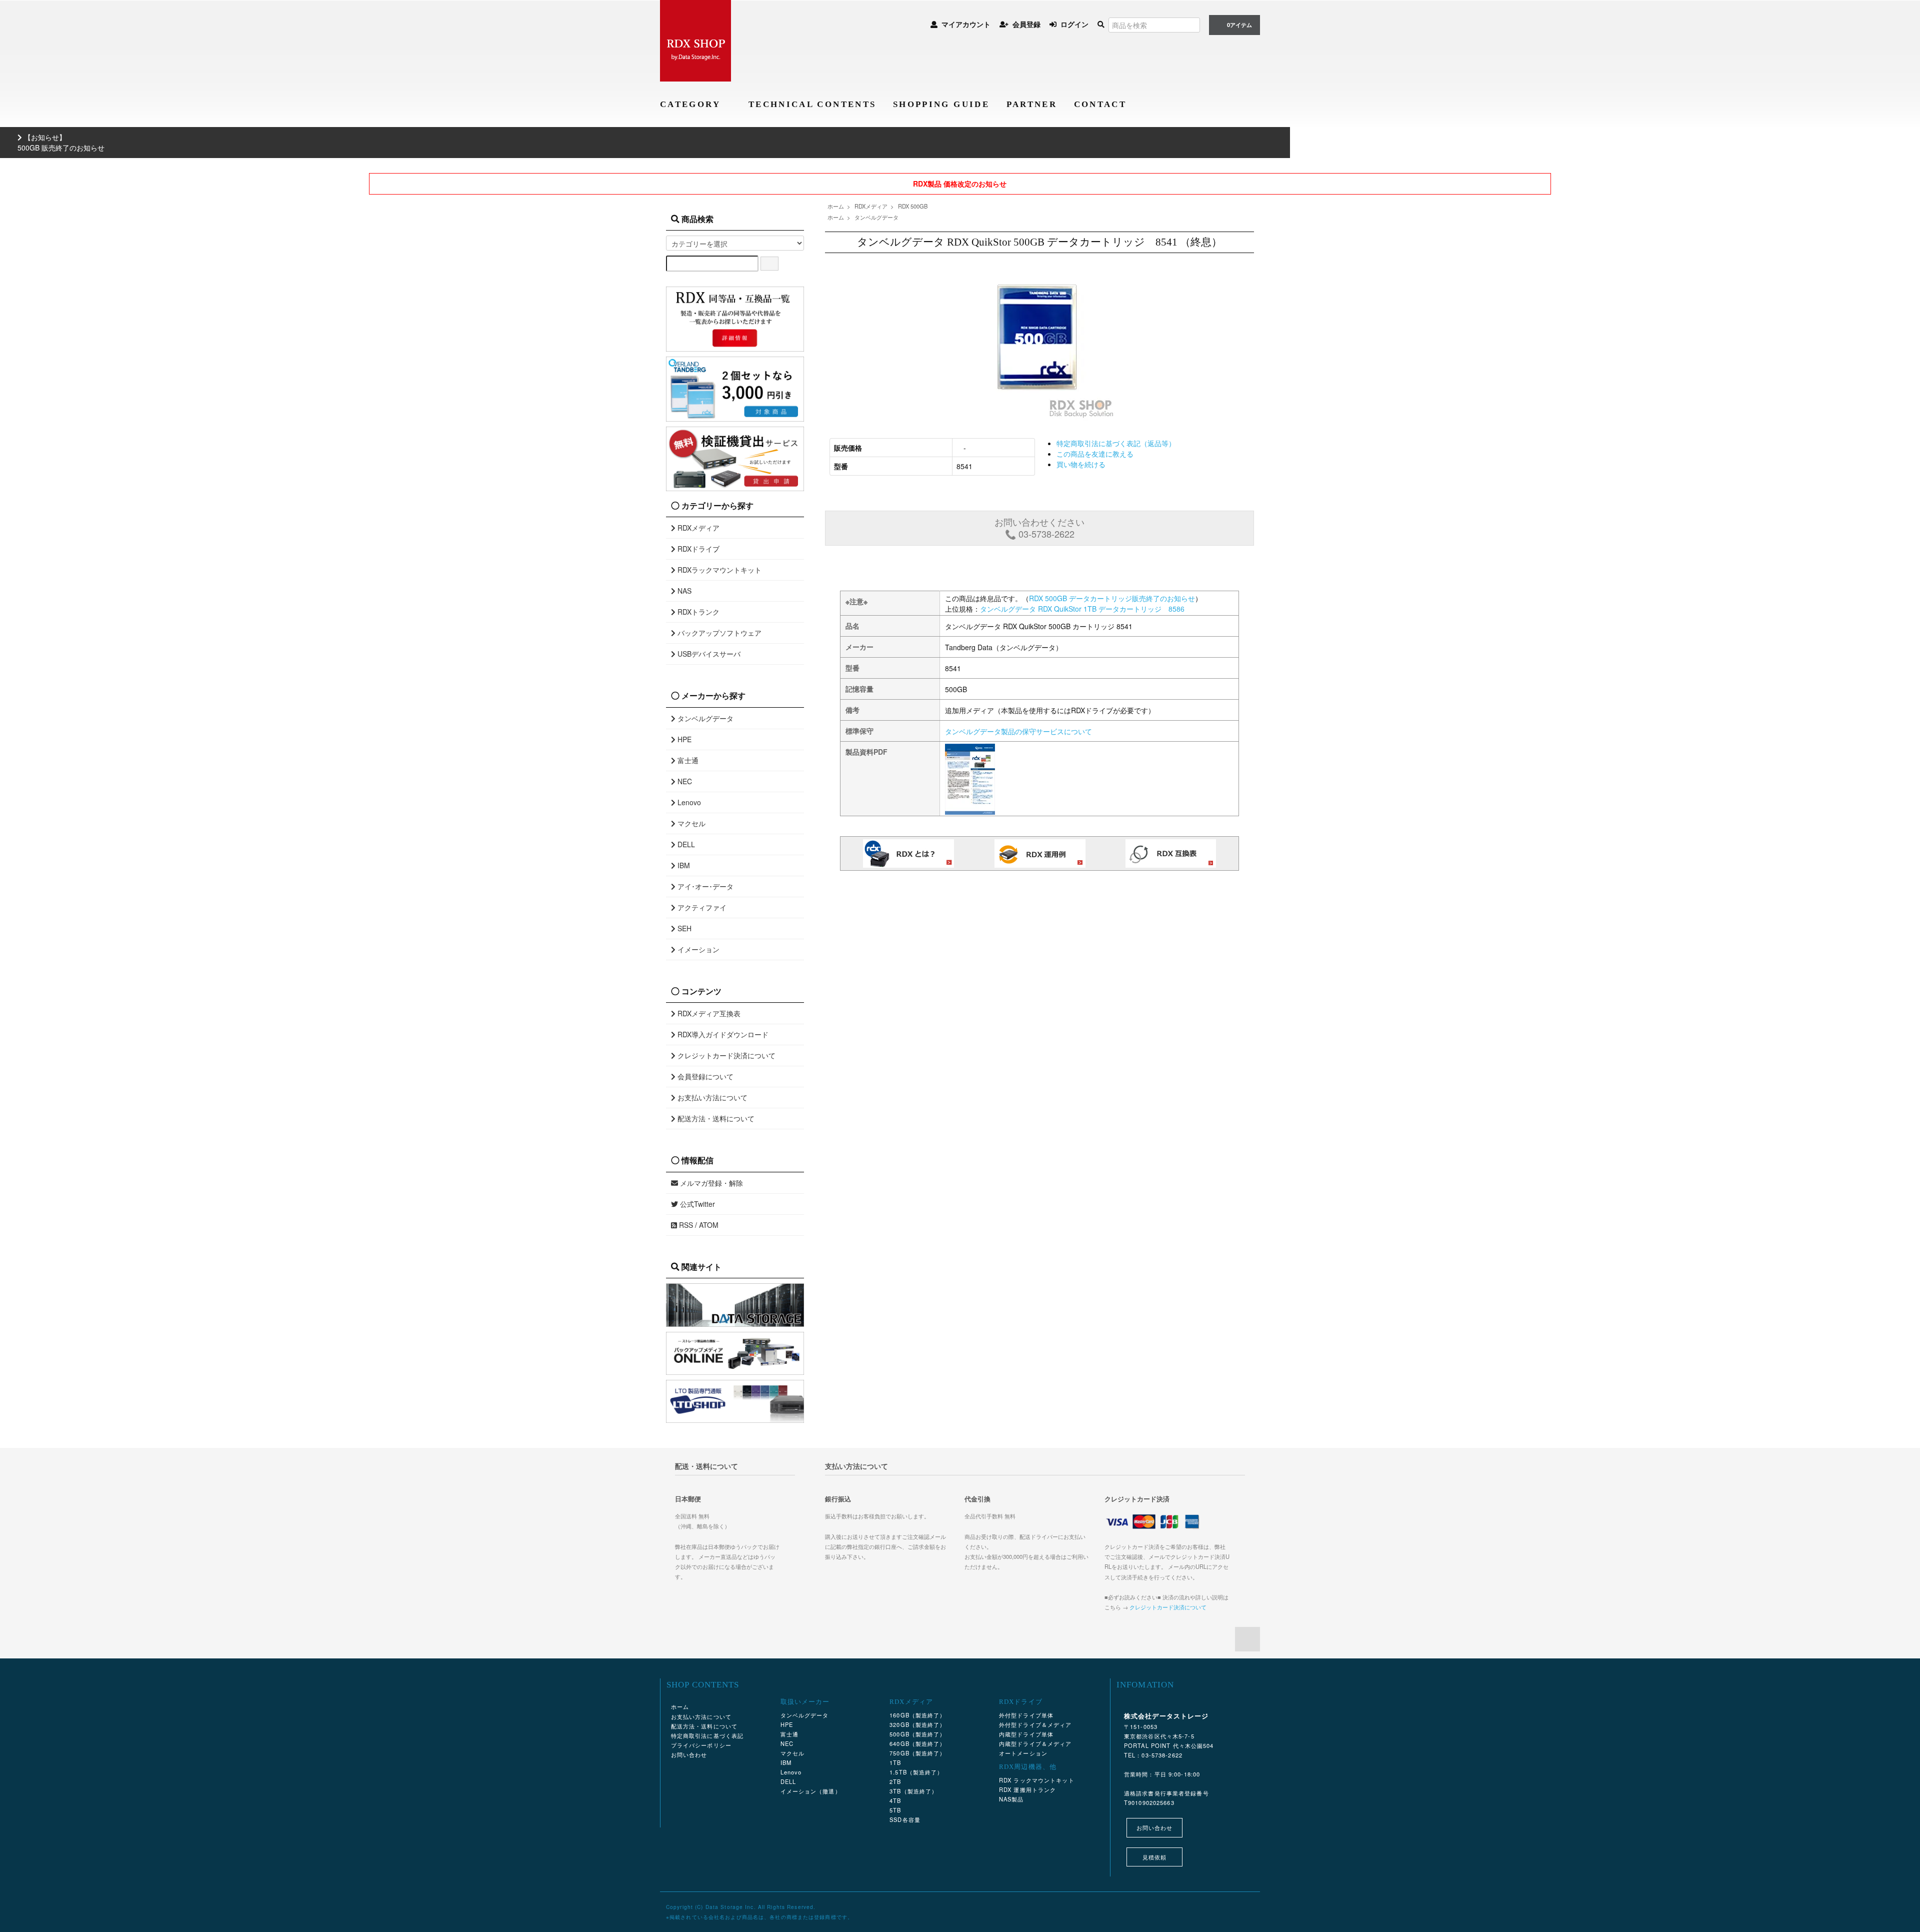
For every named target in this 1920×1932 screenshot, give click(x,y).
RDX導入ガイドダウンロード (722, 1034)
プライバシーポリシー (701, 1745)
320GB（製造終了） (917, 1724)
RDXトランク (697, 612)
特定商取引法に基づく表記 (707, 1735)
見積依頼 (1154, 1857)
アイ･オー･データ (704, 886)
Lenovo (688, 802)
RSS (685, 1225)
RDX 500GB (913, 206)
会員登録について (704, 1076)
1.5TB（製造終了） (916, 1772)
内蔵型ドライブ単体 (1026, 1734)
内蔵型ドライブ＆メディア (1035, 1743)
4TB (895, 1800)
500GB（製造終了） (917, 1734)
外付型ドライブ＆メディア (1035, 1724)
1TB (895, 1762)
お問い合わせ (689, 1754)
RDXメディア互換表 (708, 1013)
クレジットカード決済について (725, 1055)
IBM (683, 865)
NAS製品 (1011, 1799)
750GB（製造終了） (917, 1753)
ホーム (836, 206)
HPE (683, 739)
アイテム (1239, 25)
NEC (684, 781)
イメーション (697, 949)
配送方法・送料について (715, 1118)
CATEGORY (692, 104)
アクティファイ (701, 907)
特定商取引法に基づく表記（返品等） (1116, 443)
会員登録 (1026, 24)
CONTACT (1100, 104)
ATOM (709, 1225)
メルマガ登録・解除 (710, 1183)
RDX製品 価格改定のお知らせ (960, 184)
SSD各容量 (905, 1819)
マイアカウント (966, 24)
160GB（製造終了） (917, 1715)
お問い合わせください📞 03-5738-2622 (1039, 528)
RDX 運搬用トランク (1027, 1789)
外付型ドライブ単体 (1026, 1715)
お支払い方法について (711, 1097)
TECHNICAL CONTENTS (812, 104)
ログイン (1074, 24)
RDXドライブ (697, 549)
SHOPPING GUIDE (941, 104)
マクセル (690, 823)
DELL (685, 844)
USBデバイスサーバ (708, 654)
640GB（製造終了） (917, 1743)
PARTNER (1032, 104)
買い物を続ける (1081, 464)
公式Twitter (696, 1204)
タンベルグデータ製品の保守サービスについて (1018, 731)
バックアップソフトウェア (718, 633)
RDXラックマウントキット (718, 570)
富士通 (687, 760)
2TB (895, 1781)
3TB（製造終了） (913, 1791)
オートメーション (1023, 1753)
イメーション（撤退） (811, 1791)
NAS (683, 591)
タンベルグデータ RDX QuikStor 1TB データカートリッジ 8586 (1082, 609)
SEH (683, 928)
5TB (895, 1810)
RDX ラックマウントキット (1037, 1780)
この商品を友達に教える (1095, 454)
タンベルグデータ (876, 217)
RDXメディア (871, 206)
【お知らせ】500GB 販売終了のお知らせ (61, 142)
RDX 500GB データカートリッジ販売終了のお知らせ (1112, 598)
